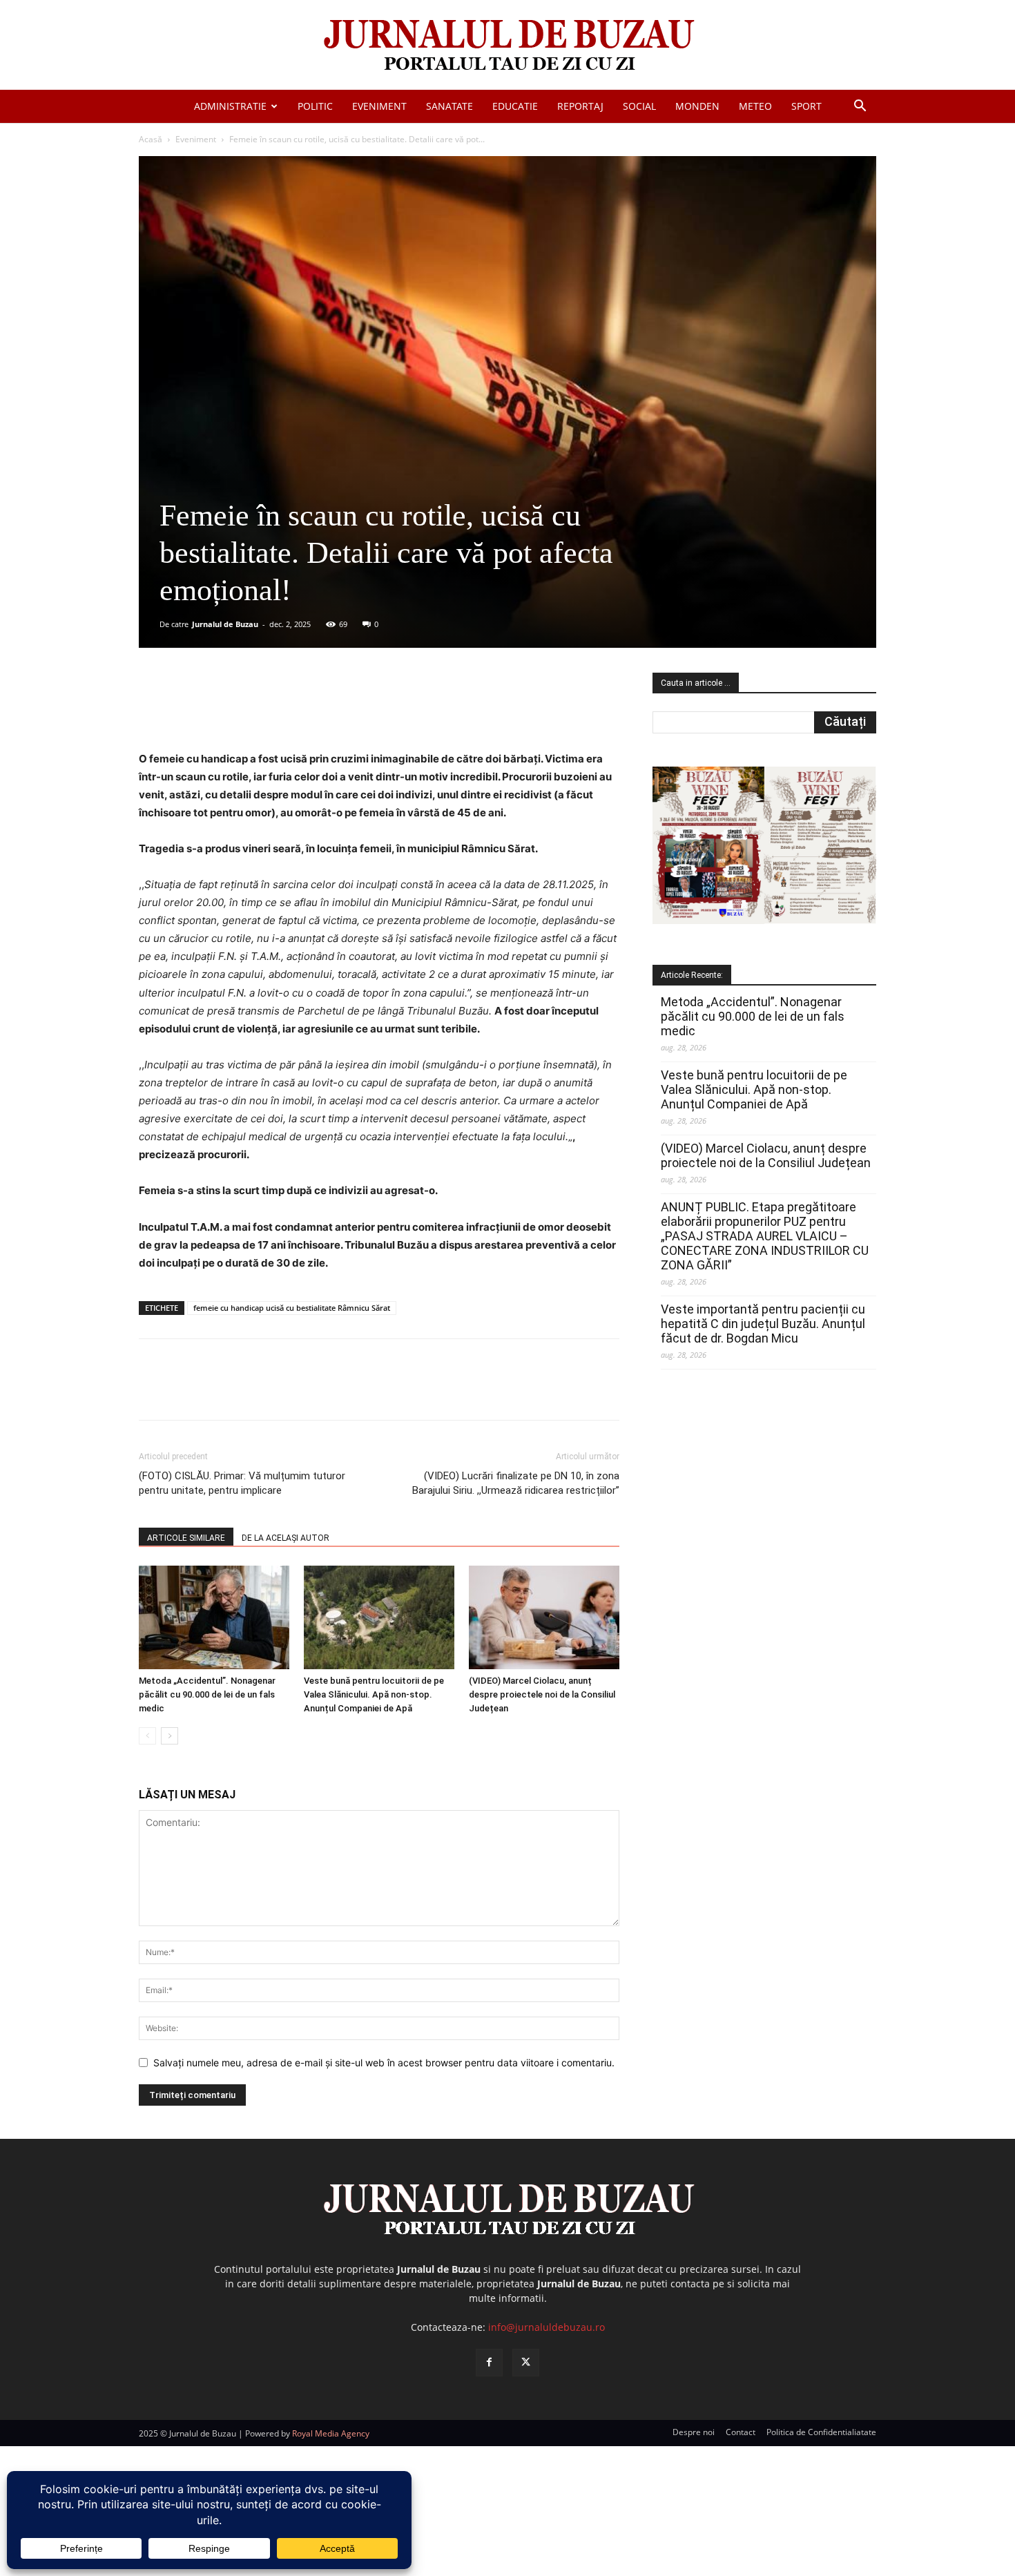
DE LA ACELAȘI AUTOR (286, 1538)
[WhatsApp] (337, 711)
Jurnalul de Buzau (225, 624)
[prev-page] (147, 1736)
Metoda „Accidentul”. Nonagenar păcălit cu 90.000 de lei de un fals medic (207, 1694)
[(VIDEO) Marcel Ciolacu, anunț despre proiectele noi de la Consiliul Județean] (544, 1617)
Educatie (515, 106)
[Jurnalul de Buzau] (507, 46)
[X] (273, 711)
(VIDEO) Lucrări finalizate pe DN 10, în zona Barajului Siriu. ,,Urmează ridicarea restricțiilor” (516, 1483)
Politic (315, 106)
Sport (806, 106)
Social (639, 106)
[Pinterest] (305, 711)
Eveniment (379, 106)
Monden (697, 106)
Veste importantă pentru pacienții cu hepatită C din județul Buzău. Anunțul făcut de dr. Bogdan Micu (763, 1324)
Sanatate (449, 106)
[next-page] (170, 1736)
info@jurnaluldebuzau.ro (547, 2327)
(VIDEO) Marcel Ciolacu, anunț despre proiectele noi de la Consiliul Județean (542, 1694)
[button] (860, 107)
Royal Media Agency (331, 2433)
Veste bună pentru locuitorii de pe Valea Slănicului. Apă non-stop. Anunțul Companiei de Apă (374, 1694)
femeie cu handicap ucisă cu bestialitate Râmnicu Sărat (292, 1308)
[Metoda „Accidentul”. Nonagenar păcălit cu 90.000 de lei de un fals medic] (214, 1617)
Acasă (151, 139)
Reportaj (580, 106)
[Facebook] (242, 711)
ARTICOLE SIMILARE (186, 1538)
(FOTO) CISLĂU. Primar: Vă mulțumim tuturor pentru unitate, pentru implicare (242, 1483)
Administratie (230, 106)
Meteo (755, 106)
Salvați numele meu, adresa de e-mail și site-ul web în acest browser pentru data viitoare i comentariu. (384, 2063)
